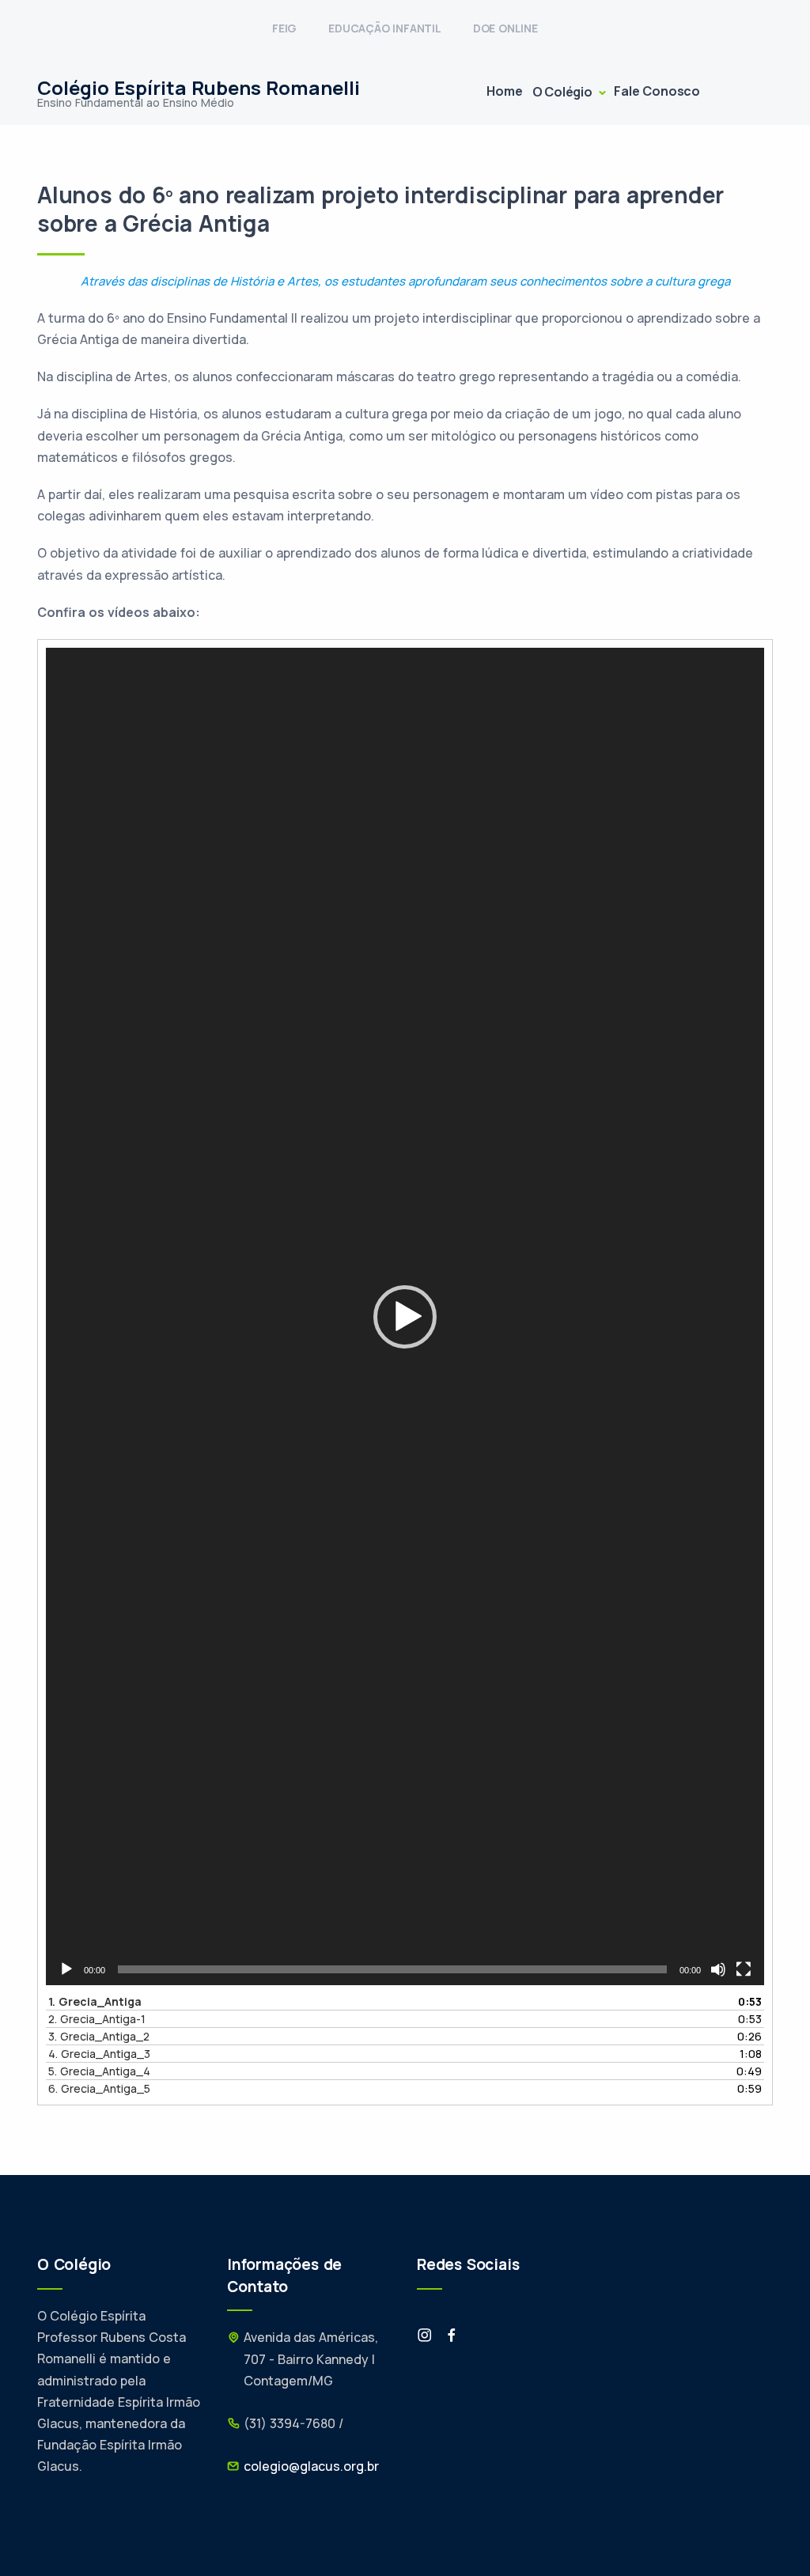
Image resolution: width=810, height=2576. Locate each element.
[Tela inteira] (744, 1969)
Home (504, 91)
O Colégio (564, 92)
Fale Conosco (657, 91)
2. (97, 2019)
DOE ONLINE (505, 28)
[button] (405, 1317)
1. (95, 2001)
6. (99, 2088)
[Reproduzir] (66, 1969)
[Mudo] (718, 1969)
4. (99, 2054)
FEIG (284, 28)
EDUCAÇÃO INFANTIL (385, 28)
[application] (405, 1316)
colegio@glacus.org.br (311, 2466)
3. (99, 2036)
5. (99, 2071)
